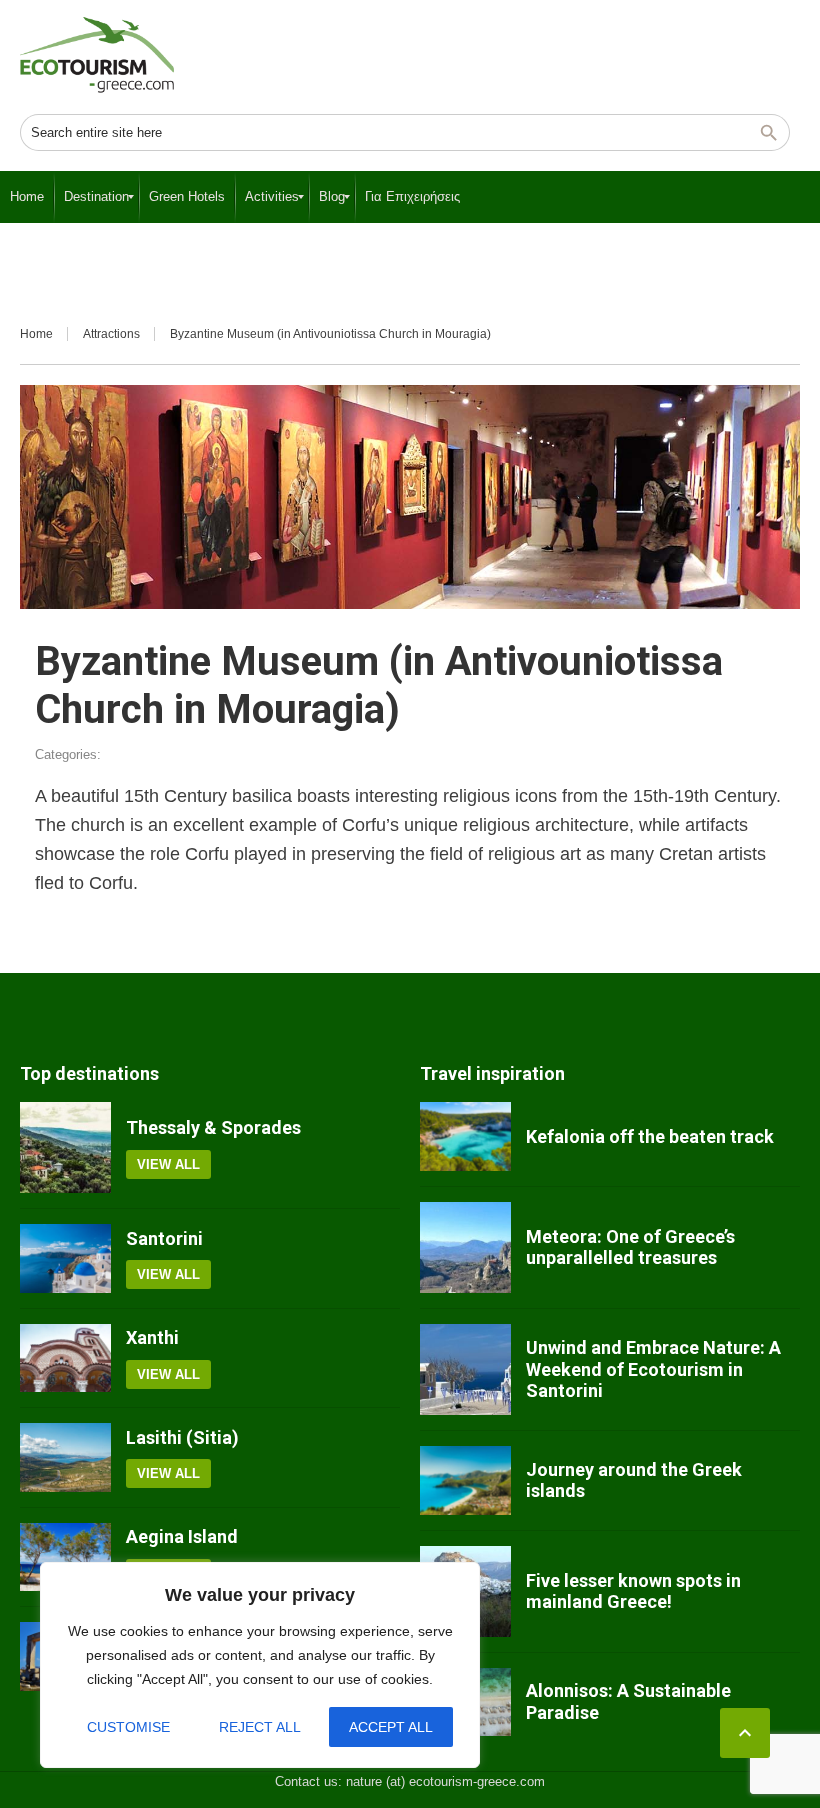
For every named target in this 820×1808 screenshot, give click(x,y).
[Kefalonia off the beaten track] (465, 1136)
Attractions (111, 334)
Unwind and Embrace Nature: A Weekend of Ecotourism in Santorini (653, 1369)
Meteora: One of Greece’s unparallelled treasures (630, 1247)
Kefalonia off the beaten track (650, 1136)
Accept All (391, 1727)
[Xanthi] (65, 1358)
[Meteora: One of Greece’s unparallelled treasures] (465, 1247)
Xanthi (152, 1337)
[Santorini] (65, 1258)
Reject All (260, 1727)
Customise (128, 1727)
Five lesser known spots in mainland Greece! (633, 1591)
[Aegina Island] (65, 1557)
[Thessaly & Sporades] (65, 1147)
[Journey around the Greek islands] (465, 1480)
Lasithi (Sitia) (182, 1437)
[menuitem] (27, 197)
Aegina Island (182, 1536)
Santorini (164, 1238)
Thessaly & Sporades (213, 1127)
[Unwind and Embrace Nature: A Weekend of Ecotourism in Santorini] (465, 1369)
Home (36, 334)
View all (168, 1164)
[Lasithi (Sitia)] (65, 1457)
